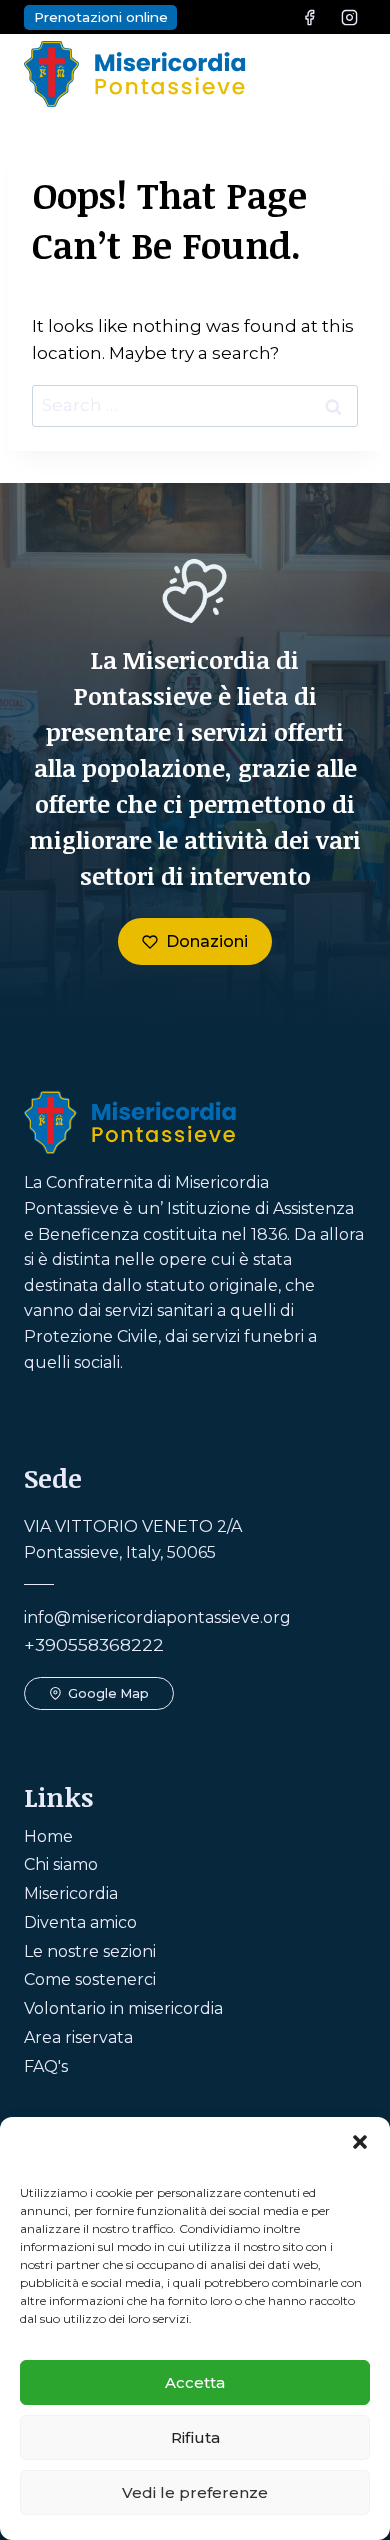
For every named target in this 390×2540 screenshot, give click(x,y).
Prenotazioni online (101, 17)
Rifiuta (195, 2437)
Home (48, 1836)
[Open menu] (344, 73)
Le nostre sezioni (90, 1951)
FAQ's (46, 2066)
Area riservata (78, 2037)
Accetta (195, 2382)
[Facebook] (310, 17)
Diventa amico (80, 1922)
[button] (360, 2142)
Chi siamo (61, 1864)
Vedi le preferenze (195, 2492)
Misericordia (71, 1893)
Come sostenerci (90, 1979)
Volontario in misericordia (123, 2008)
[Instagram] (349, 17)
